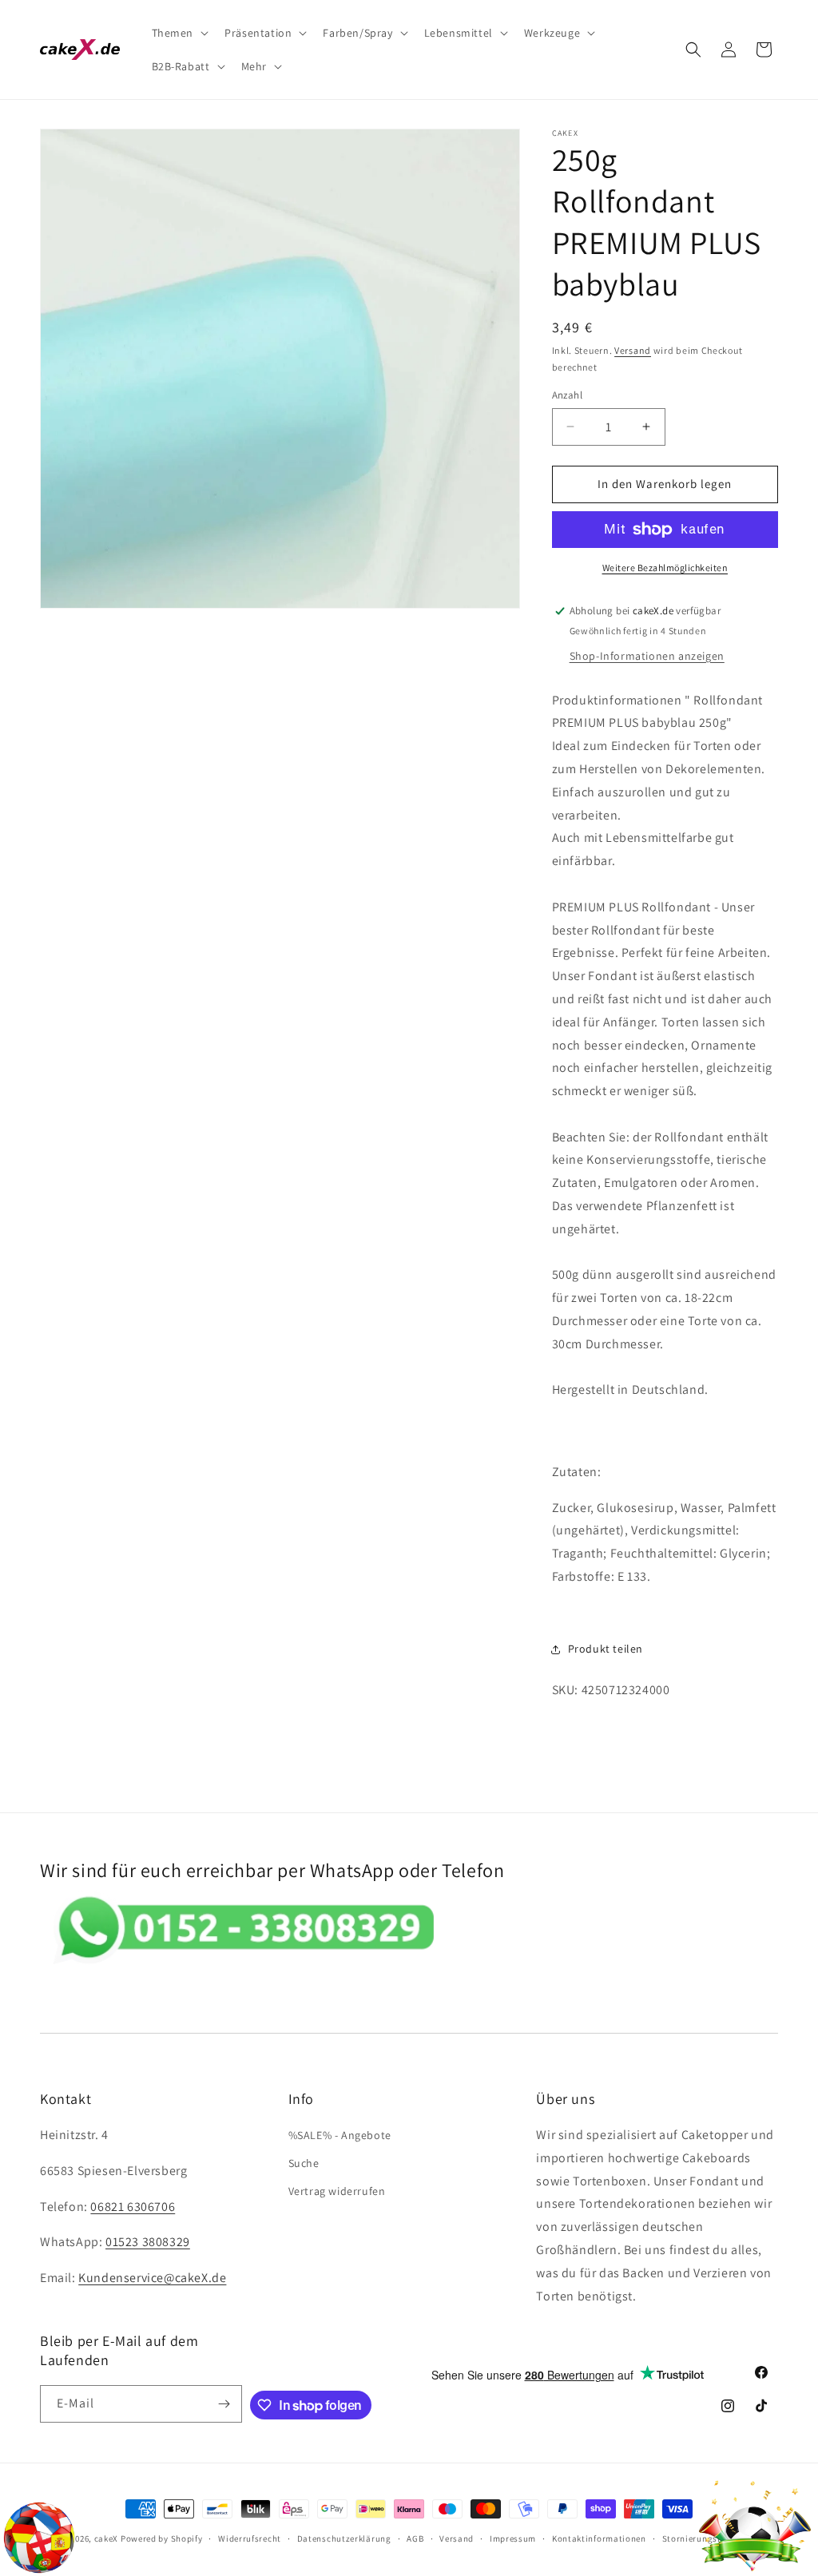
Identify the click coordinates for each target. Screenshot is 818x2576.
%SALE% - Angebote (340, 2135)
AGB (415, 2538)
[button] (179, 33)
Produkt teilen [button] (606, 1649)
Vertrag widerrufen (337, 2191)
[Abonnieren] (224, 2404)
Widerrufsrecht (250, 2538)
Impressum (513, 2538)
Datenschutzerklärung (344, 2538)
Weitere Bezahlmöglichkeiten (665, 568)
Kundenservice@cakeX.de (152, 2278)
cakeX (107, 2538)
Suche (304, 2163)
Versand (633, 350)
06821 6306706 (133, 2207)
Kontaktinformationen (599, 2538)
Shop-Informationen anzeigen (647, 656)
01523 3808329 (148, 2242)
